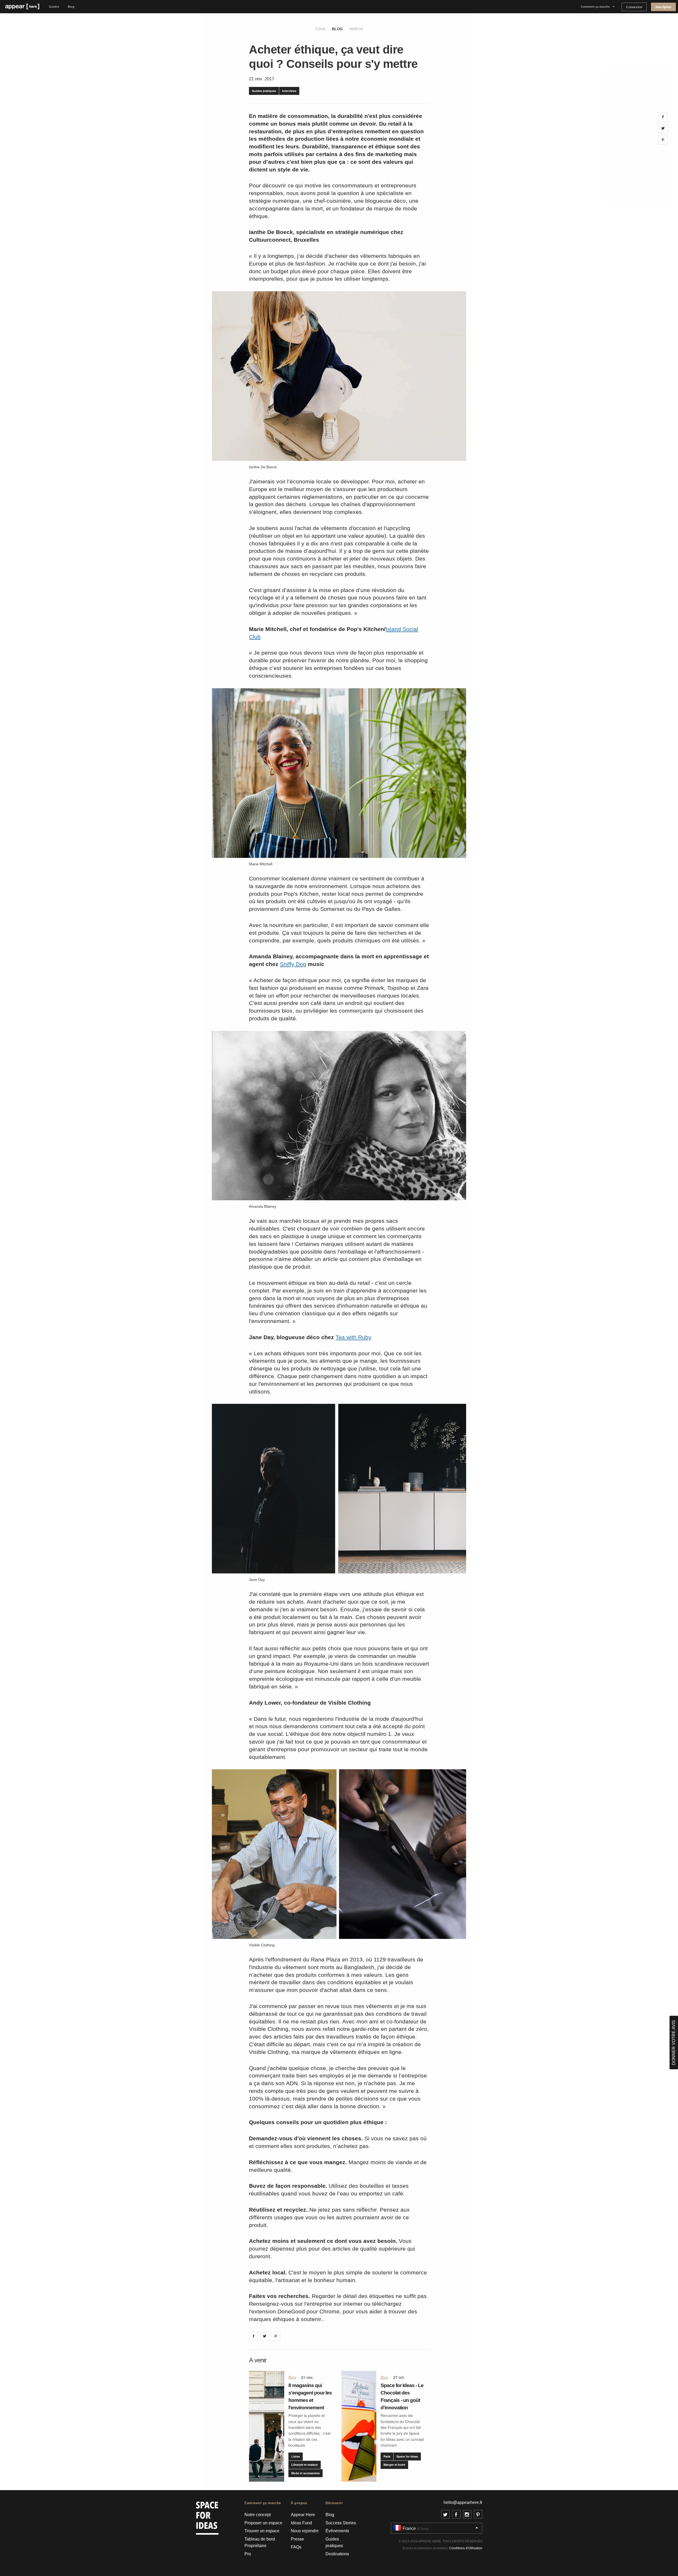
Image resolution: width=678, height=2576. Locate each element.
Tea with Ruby (353, 1337)
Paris (387, 2456)
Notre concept (258, 2515)
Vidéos (356, 29)
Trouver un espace (262, 2531)
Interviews (289, 91)
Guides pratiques (264, 91)
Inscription (663, 7)
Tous (320, 29)
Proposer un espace (263, 2523)
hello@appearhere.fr (463, 2502)
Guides (54, 7)
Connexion (634, 7)
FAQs (296, 2547)
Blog (71, 7)
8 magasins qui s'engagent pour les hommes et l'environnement (310, 2396)
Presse (297, 2539)
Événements (337, 2531)
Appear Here (303, 2515)
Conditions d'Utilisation (466, 2548)
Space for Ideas (407, 2456)
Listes (296, 2456)
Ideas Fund (301, 2523)
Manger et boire (394, 2465)
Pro (248, 2554)
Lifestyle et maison (305, 2465)
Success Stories (341, 2523)
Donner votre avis (674, 2043)
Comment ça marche (595, 7)
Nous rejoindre (305, 2531)
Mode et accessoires (305, 2473)
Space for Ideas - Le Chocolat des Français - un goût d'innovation (402, 2396)
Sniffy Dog (293, 964)
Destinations (337, 2554)
